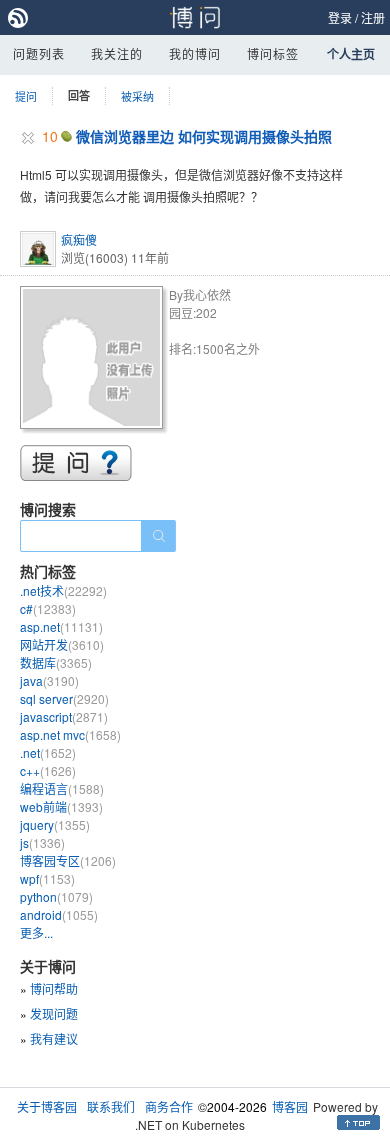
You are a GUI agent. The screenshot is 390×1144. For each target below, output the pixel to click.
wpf (47, 878)
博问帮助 (54, 988)
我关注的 (117, 53)
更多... (36, 932)
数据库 (56, 662)
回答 (79, 95)
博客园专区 (68, 860)
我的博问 (195, 53)
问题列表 (39, 53)
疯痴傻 (79, 239)
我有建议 (54, 1038)
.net (48, 752)
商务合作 (169, 1106)
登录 (340, 17)
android (59, 914)
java (49, 680)
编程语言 (62, 788)
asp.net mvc (70, 734)
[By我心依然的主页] (94, 360)
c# (48, 608)
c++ (48, 770)
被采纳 (137, 96)
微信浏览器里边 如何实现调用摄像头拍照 (204, 136)
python (56, 896)
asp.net (61, 626)
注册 (373, 17)
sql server (64, 698)
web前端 (61, 806)
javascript (64, 716)
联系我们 (111, 1106)
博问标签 (273, 53)
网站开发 (62, 644)
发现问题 (54, 1013)
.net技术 (63, 590)
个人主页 (351, 54)
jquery (55, 824)
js (42, 842)
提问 (26, 96)
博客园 (290, 1106)
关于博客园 (47, 1106)
